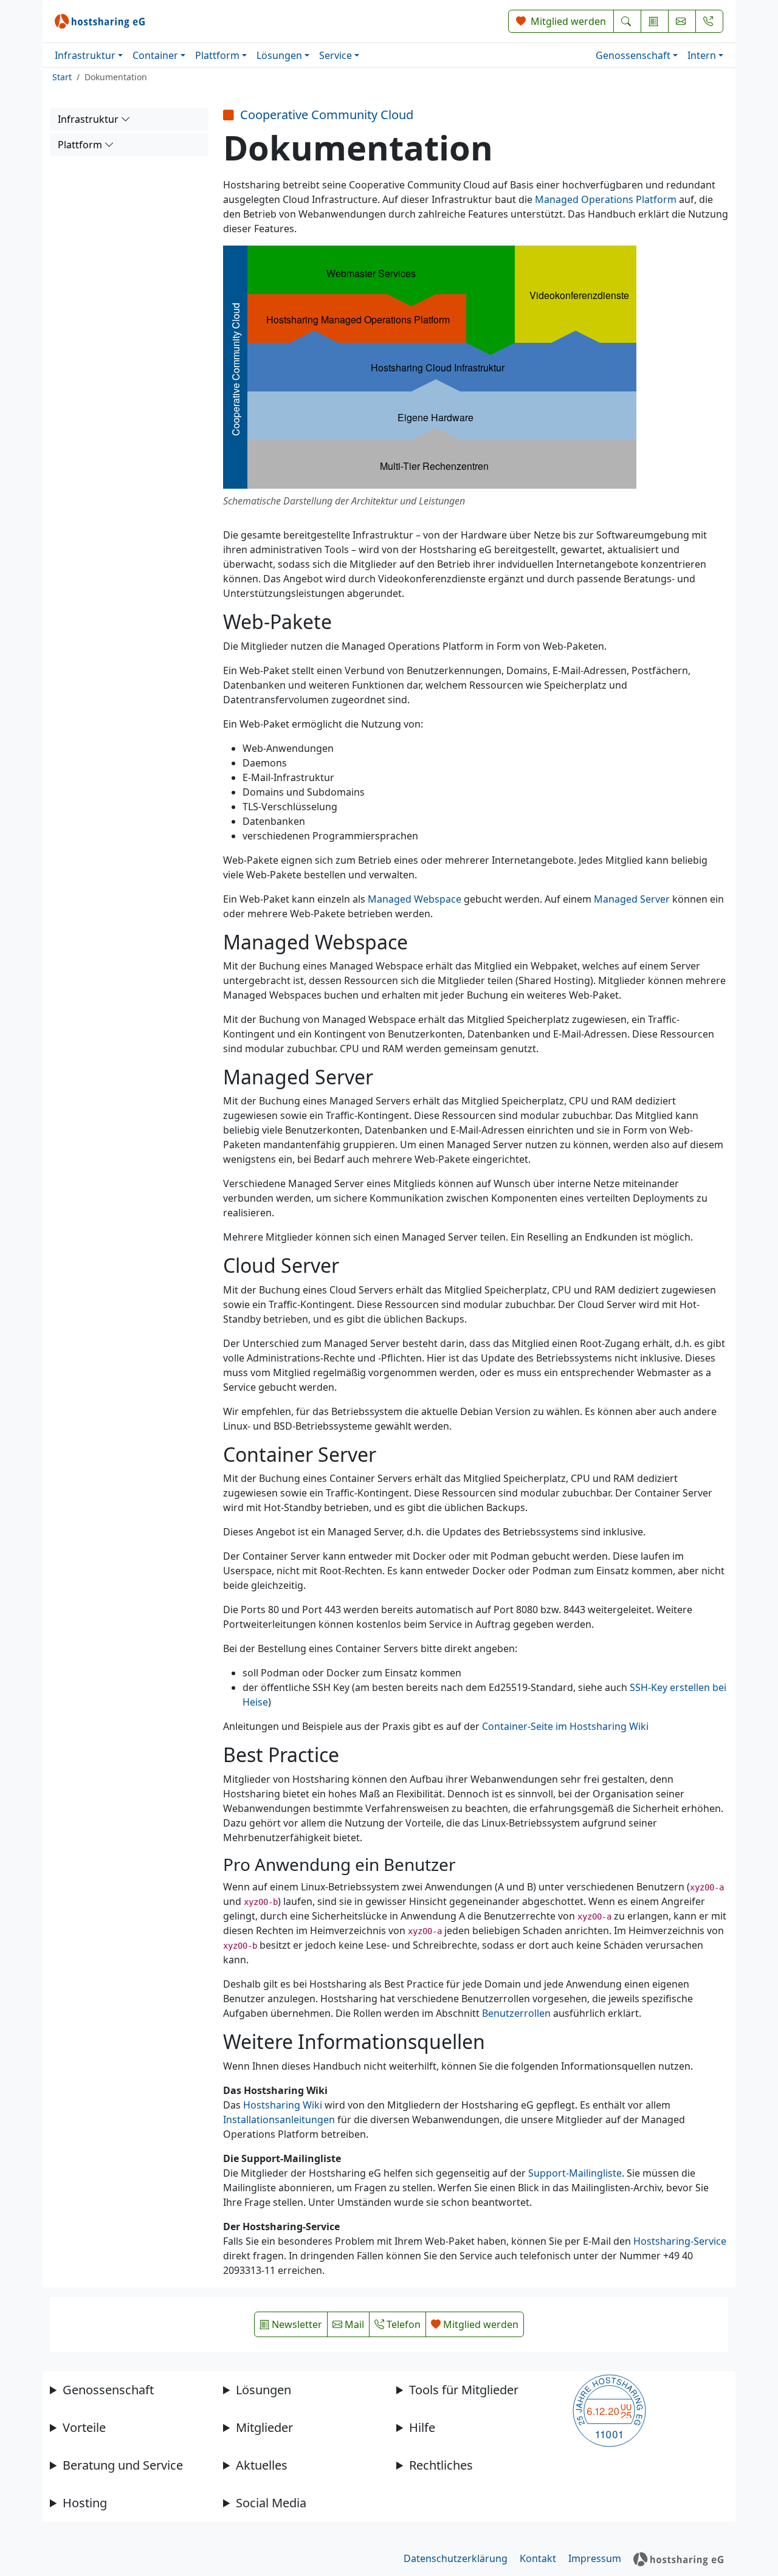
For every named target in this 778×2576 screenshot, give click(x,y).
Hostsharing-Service (680, 2241)
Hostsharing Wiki (283, 2105)
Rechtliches (441, 2465)
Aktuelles (262, 2465)
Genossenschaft (633, 55)
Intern (702, 55)
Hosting (85, 2503)
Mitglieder (264, 2427)
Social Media (271, 2503)
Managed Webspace (415, 899)
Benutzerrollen (516, 2013)
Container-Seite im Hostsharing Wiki (565, 1726)
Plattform (217, 55)
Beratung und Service (123, 2465)
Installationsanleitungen (279, 2120)
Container (155, 55)
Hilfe (422, 2427)
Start (62, 77)
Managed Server (632, 899)
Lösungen (279, 55)
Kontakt (538, 2558)
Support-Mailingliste (575, 2173)
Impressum (595, 2558)
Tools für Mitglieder (464, 2390)
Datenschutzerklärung (456, 2558)
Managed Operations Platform (606, 199)
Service (336, 55)
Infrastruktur (85, 55)
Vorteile (84, 2427)
